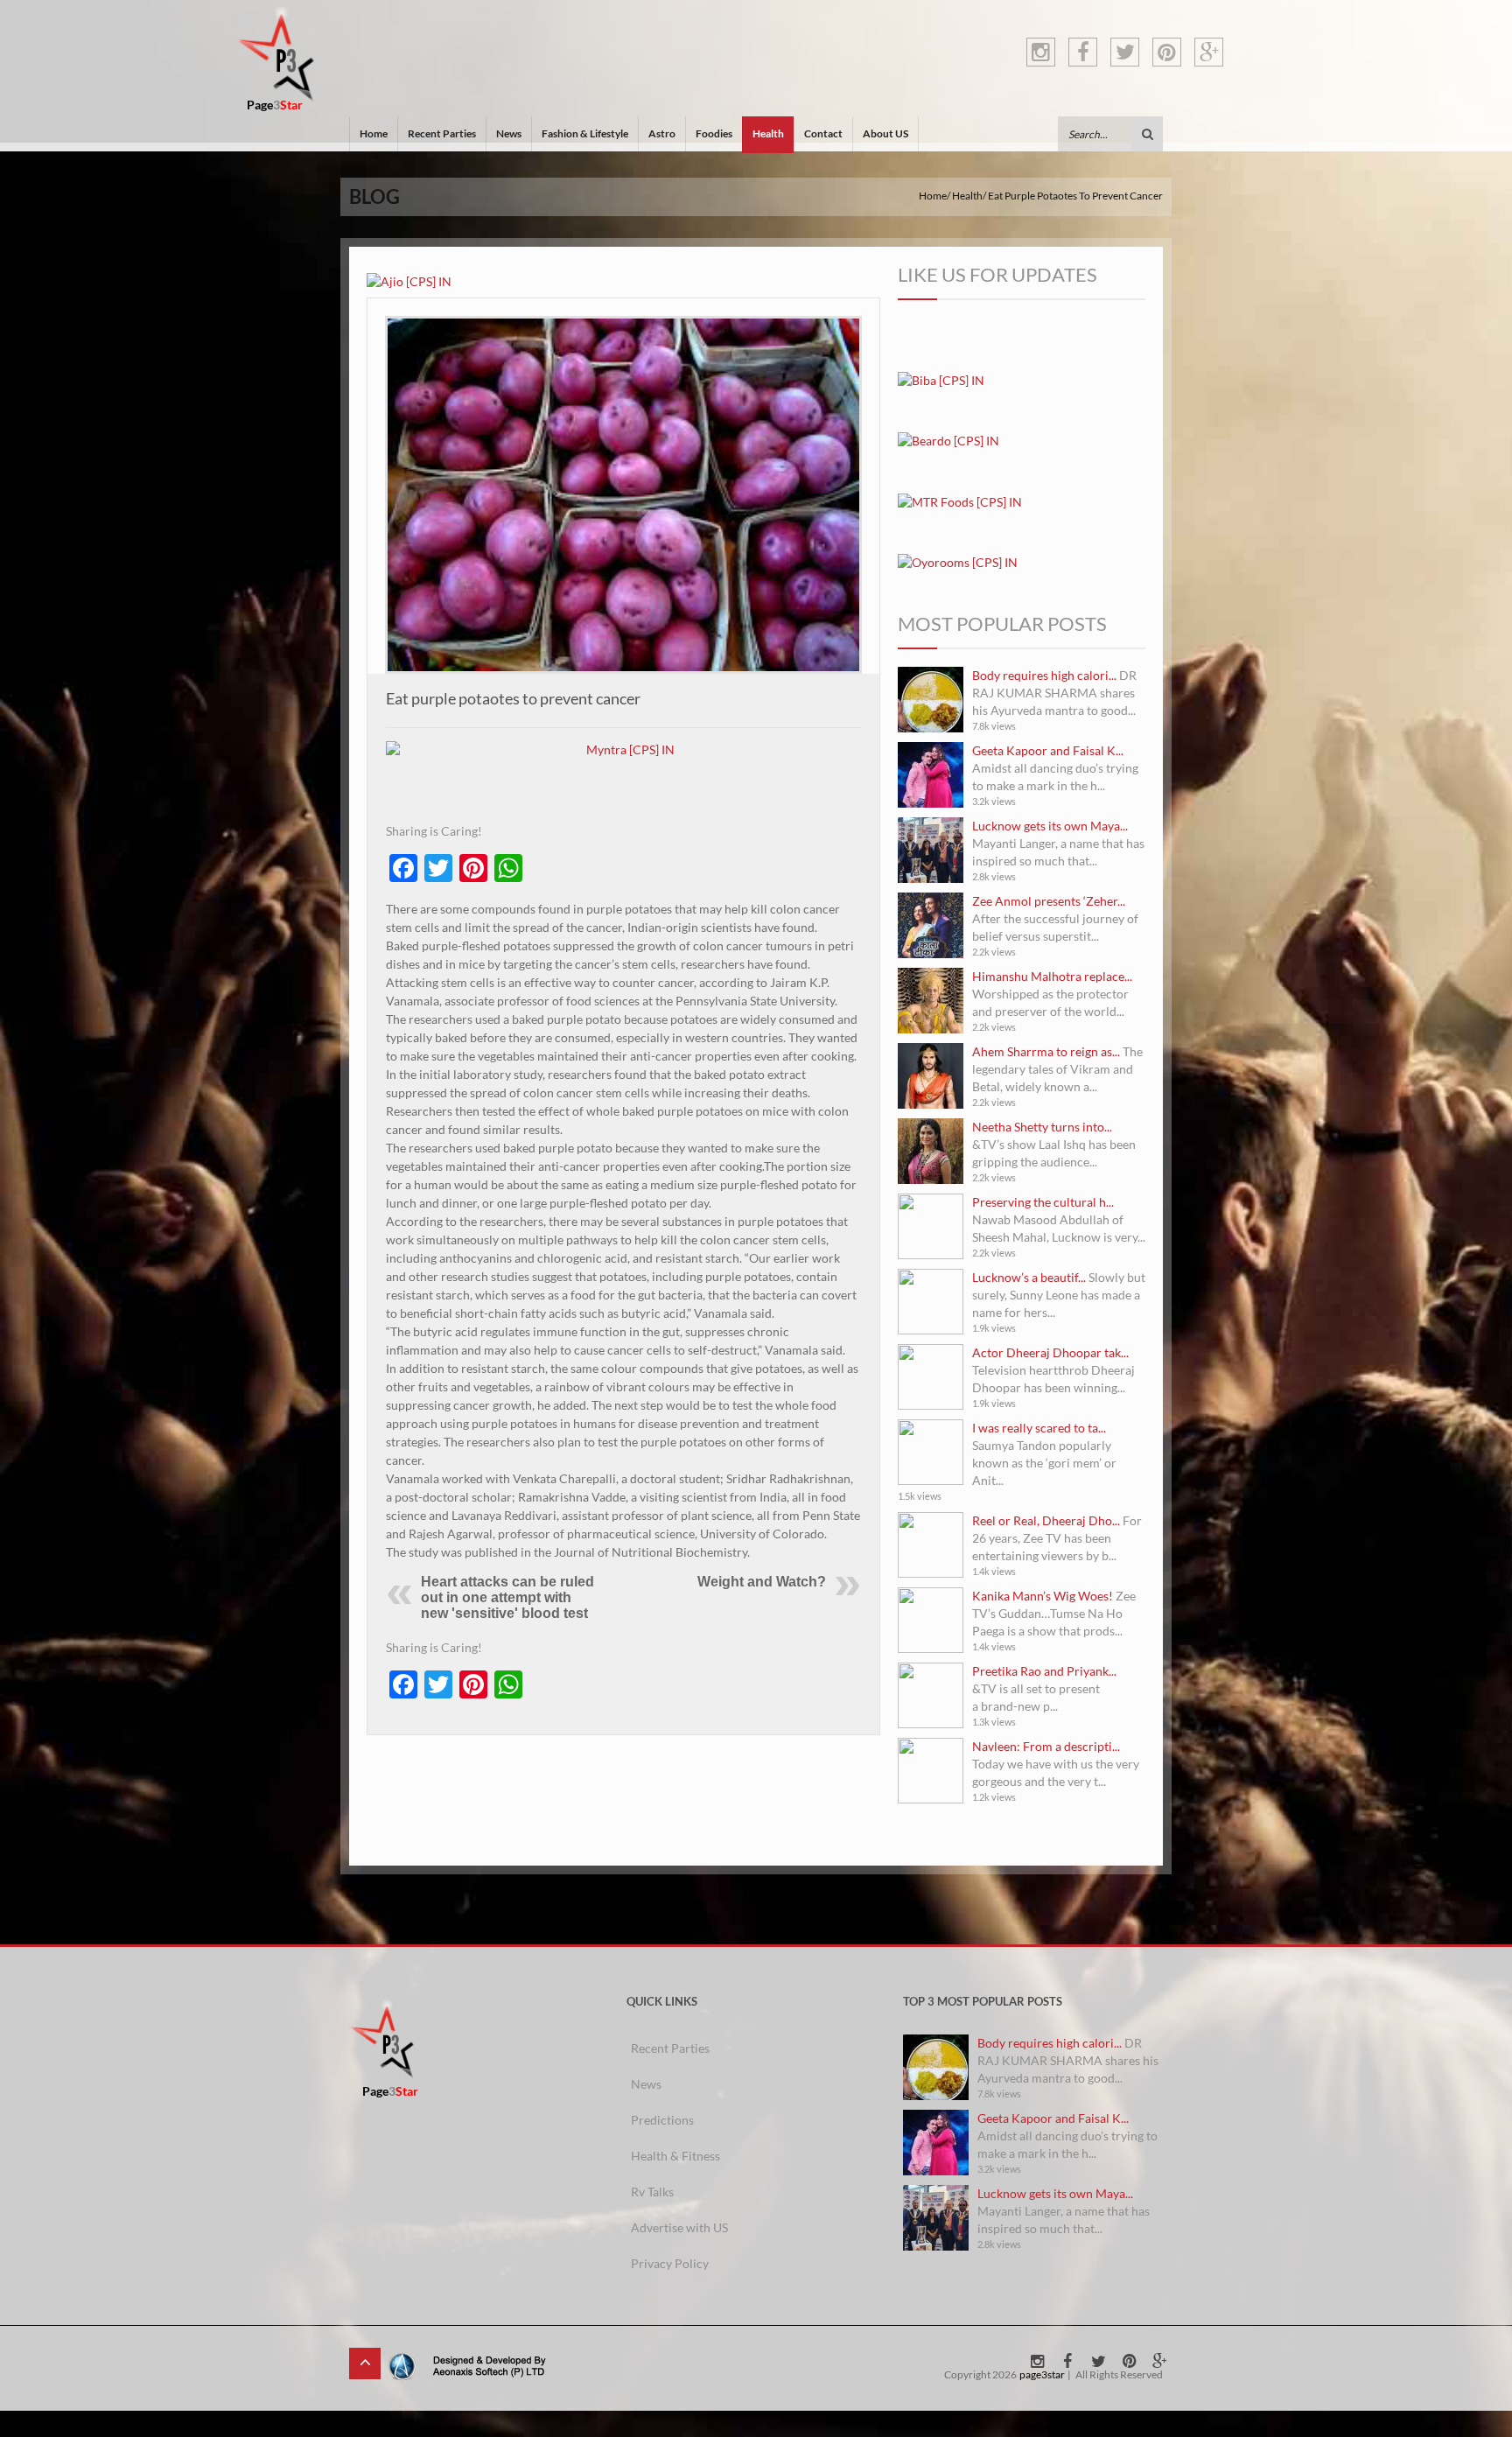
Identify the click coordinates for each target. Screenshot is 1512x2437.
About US (885, 133)
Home (374, 133)
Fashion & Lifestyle (585, 133)
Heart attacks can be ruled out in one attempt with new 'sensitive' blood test (507, 1597)
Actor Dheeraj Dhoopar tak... (1050, 1352)
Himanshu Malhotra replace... (1052, 976)
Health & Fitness (675, 2156)
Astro (662, 133)
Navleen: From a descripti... (1046, 1746)
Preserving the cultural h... (1043, 1202)
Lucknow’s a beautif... (1029, 1277)
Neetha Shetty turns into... (1042, 1127)
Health (768, 133)
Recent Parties (442, 133)
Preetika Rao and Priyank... (1044, 1671)
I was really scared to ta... (1039, 1428)
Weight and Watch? (762, 1582)
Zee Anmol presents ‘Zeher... (1049, 901)
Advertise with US (679, 2227)
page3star (1042, 2374)
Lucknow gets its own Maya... (1050, 826)
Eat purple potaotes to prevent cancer (513, 698)
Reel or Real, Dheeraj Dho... (1046, 1520)
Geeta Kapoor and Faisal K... (1048, 750)
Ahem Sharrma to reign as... (1046, 1051)
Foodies (714, 133)
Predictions (662, 2120)
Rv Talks (652, 2192)
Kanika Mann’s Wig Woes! (1043, 1596)
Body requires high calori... (1044, 675)
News (509, 133)
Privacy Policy (670, 2263)
